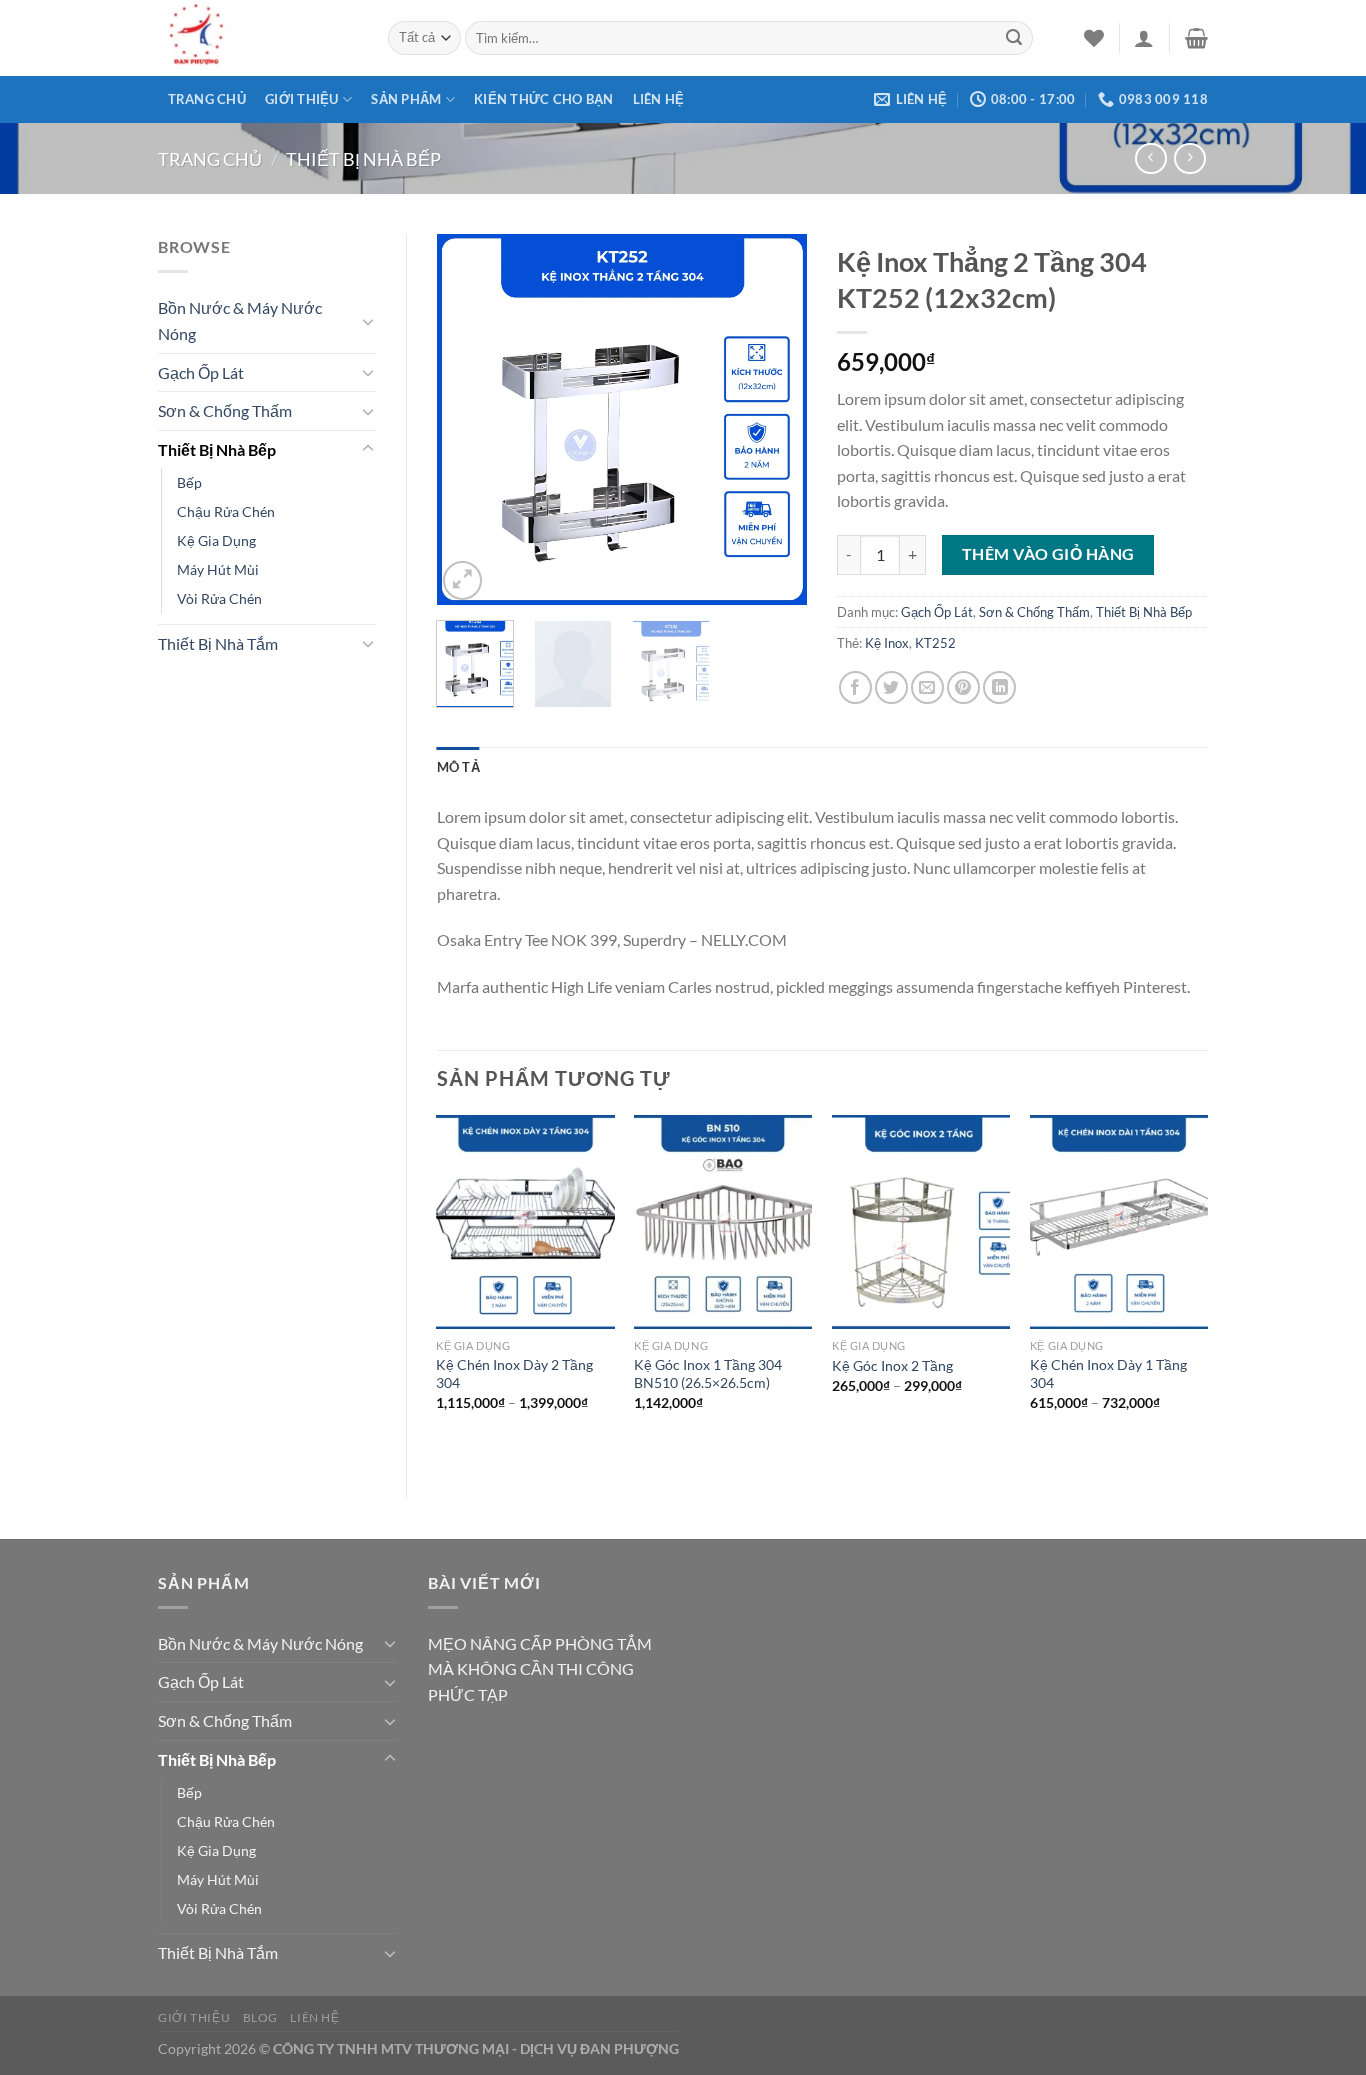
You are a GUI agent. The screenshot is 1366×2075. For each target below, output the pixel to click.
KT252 (935, 643)
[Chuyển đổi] (368, 321)
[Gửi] (1014, 38)
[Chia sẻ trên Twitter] (891, 687)
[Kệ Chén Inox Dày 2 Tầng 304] (525, 1222)
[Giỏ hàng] (1196, 38)
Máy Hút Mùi (218, 569)
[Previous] (469, 419)
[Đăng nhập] (1144, 38)
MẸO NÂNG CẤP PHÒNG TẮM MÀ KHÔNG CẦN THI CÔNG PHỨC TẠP (540, 1669)
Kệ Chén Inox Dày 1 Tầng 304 (1108, 1374)
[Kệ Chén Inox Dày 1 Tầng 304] (1119, 1222)
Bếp (189, 482)
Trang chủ (207, 99)
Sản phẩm (406, 99)
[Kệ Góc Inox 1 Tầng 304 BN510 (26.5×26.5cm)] (723, 1222)
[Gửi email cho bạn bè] (927, 687)
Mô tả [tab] (458, 767)
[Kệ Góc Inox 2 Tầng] (921, 1222)
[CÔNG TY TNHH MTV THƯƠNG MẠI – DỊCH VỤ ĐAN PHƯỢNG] (258, 38)
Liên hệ (659, 99)
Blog (260, 2017)
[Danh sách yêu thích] (1094, 38)
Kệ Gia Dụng (216, 540)
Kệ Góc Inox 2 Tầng (892, 1365)
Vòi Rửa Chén (219, 598)
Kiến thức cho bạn (543, 99)
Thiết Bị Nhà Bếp (363, 159)
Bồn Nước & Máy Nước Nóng (240, 320)
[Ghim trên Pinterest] (963, 687)
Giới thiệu (302, 99)
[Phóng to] (462, 580)
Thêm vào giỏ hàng (1048, 554)
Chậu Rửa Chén (226, 511)
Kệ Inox (887, 643)
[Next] (775, 419)
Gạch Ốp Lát (201, 372)
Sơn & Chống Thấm (225, 410)
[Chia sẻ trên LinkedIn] (999, 687)
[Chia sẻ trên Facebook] (855, 687)
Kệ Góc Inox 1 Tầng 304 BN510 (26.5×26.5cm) (708, 1374)
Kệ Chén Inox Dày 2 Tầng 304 (514, 1374)
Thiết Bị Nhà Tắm (218, 643)
